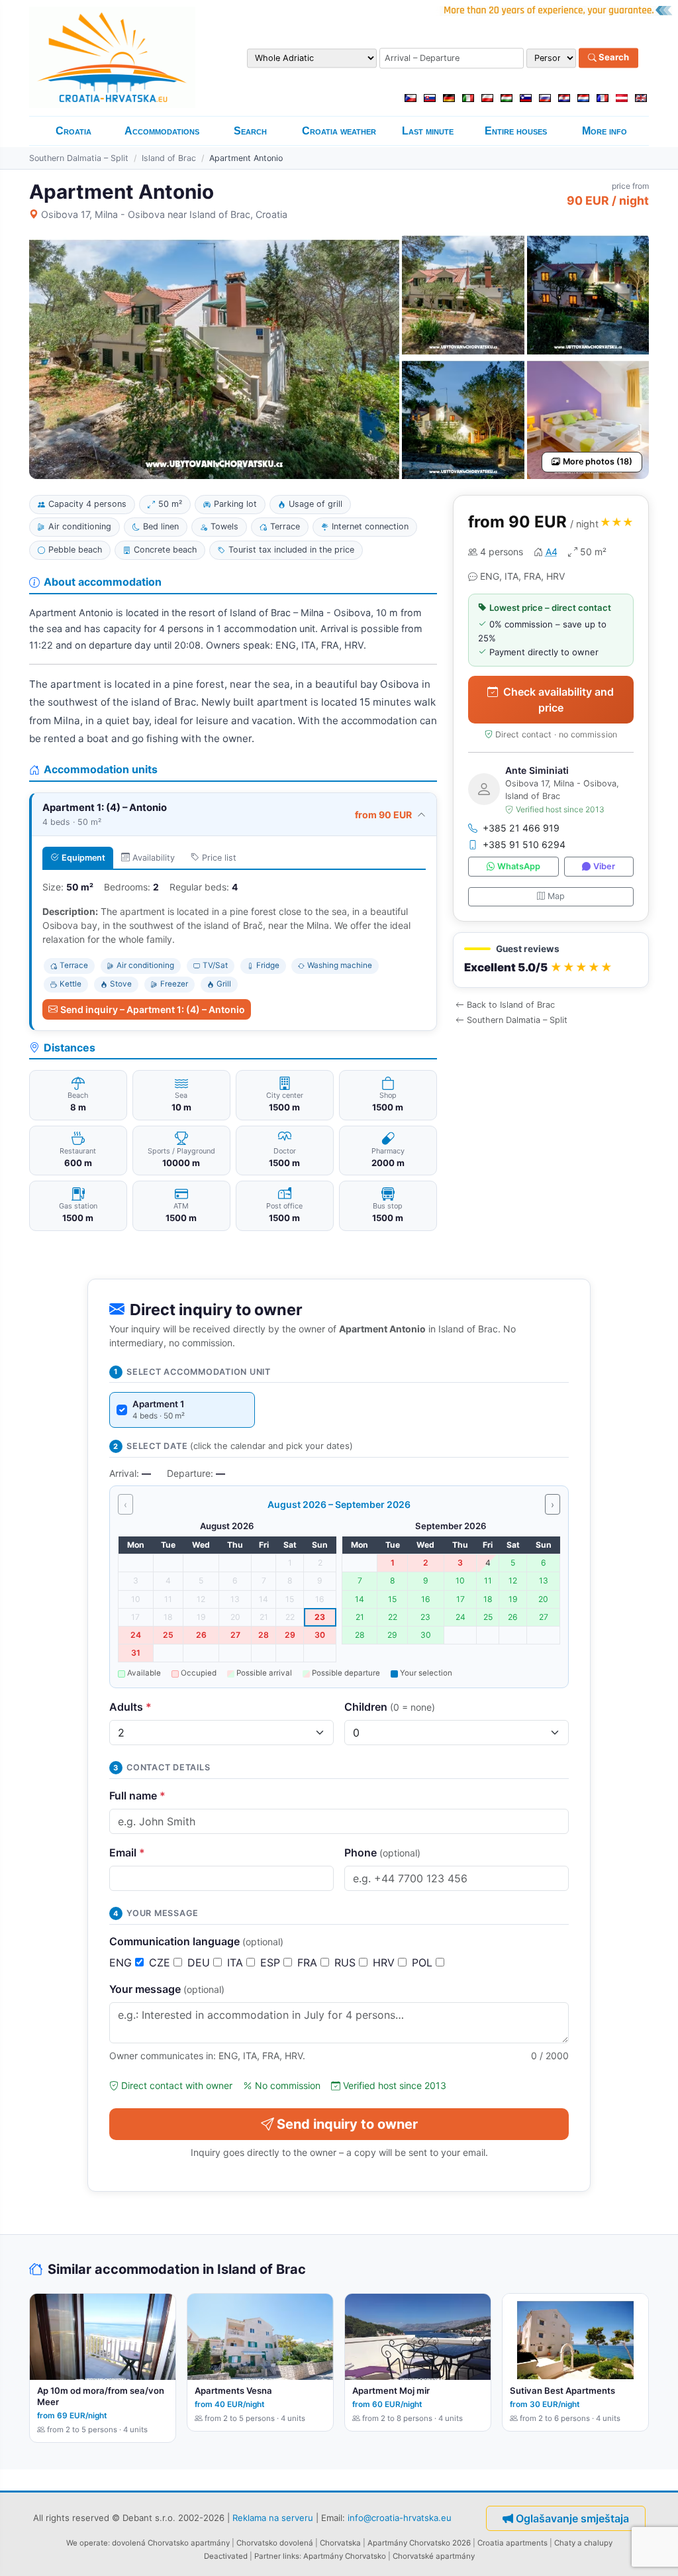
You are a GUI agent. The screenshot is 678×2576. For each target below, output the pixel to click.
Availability (154, 858)
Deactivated (226, 2556)
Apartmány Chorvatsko (345, 2556)
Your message (167, 1989)
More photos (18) (598, 461)
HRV (385, 1962)
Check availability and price (558, 700)
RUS (347, 1962)
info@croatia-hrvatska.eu (400, 2517)
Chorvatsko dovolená (275, 2543)
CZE (161, 1962)
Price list (219, 858)
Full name (137, 1796)
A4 (552, 552)
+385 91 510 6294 (524, 844)
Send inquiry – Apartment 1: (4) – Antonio (153, 1009)
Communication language (196, 1941)
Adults (130, 1707)
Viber (604, 866)
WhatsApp (519, 866)
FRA (309, 1962)
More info (605, 131)
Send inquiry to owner (347, 2124)
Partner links (277, 2556)
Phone (382, 1852)
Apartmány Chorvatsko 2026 (419, 2543)
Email (127, 1852)
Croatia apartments (512, 2543)
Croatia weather (339, 131)
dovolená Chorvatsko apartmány (171, 2543)
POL (424, 1962)
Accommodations (162, 131)
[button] (551, 960)
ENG (122, 1962)
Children (390, 1707)
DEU (200, 1962)
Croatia (73, 131)
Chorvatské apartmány (434, 2556)
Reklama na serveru (273, 2517)
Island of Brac (169, 158)
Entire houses (516, 131)
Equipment (83, 858)
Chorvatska (340, 2543)
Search (613, 58)
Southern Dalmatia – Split (79, 158)
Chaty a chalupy (583, 2543)
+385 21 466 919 (521, 828)
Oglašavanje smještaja (572, 2518)
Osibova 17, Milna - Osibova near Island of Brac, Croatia (164, 214)
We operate (87, 2543)
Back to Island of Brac (511, 1005)
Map (556, 896)
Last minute (428, 131)
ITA (237, 1962)
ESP (272, 1962)
